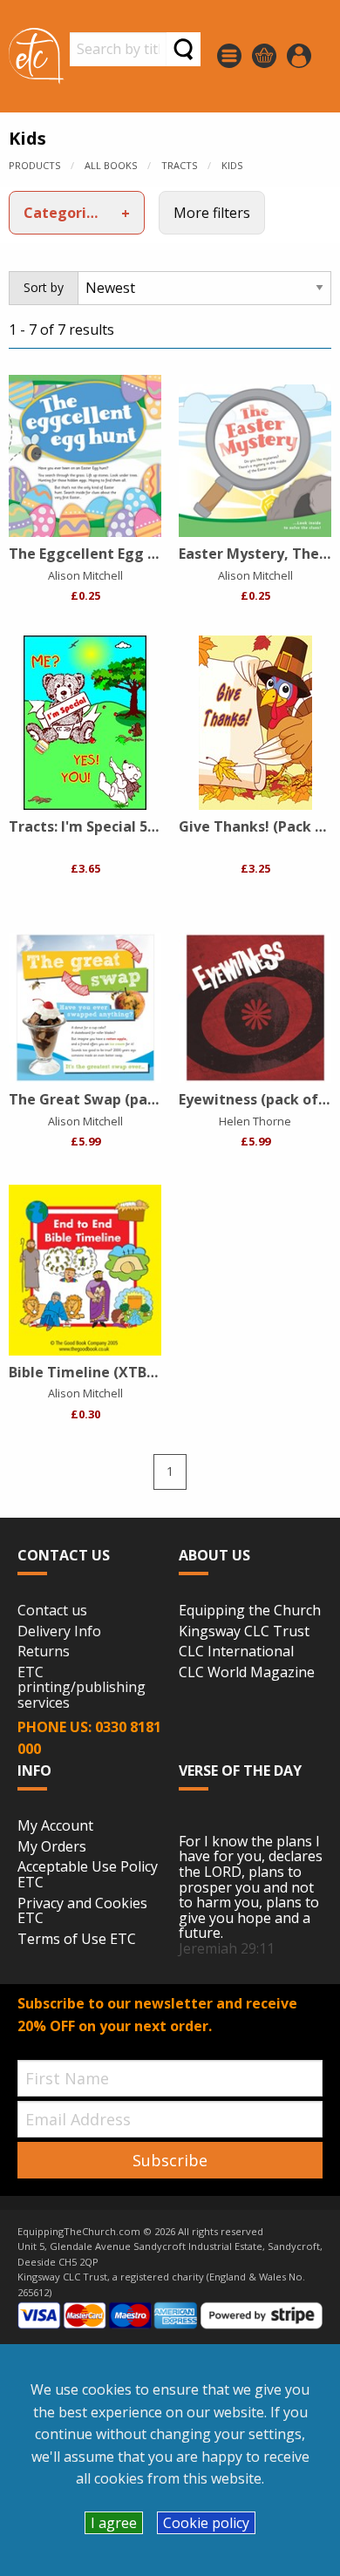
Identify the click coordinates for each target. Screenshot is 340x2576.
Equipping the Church (250, 1611)
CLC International (236, 1652)
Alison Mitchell (85, 575)
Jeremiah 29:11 (227, 1948)
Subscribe (170, 2160)
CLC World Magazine (247, 1673)
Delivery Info (59, 1632)
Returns (44, 1652)
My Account (55, 1826)
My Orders (52, 1847)
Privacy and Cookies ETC (82, 1911)
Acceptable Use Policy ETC (88, 1875)
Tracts (179, 165)
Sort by (44, 287)
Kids (232, 165)
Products (34, 165)
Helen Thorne (255, 1121)
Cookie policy (206, 2523)
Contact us (52, 1611)
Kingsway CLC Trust (244, 1632)
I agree (114, 2523)
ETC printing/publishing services (82, 1688)
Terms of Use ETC (77, 1940)
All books (111, 165)
